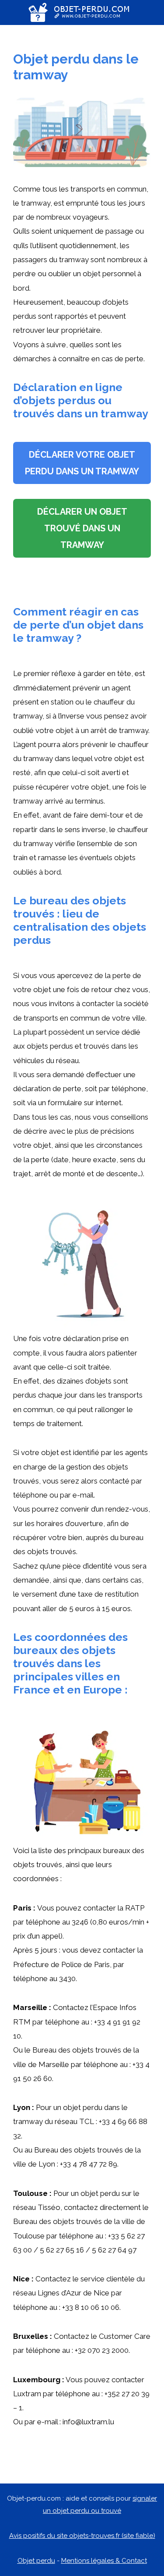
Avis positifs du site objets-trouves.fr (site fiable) (82, 2536)
